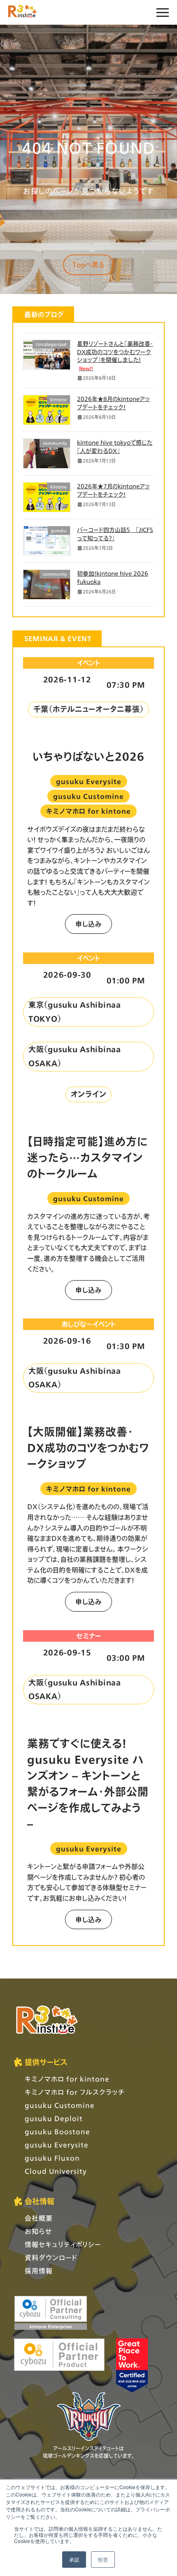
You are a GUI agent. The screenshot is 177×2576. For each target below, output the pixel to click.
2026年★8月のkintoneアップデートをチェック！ (113, 403)
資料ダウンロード (51, 2257)
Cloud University (56, 2171)
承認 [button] (74, 2559)
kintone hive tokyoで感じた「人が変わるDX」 (115, 447)
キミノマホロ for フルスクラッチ (75, 2092)
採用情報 (39, 2271)
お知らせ (38, 2231)
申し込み (88, 924)
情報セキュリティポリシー (63, 2244)
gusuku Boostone (57, 2131)
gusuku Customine (60, 2105)
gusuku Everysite (57, 2145)
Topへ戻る (88, 265)
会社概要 (39, 2218)
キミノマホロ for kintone (67, 2079)
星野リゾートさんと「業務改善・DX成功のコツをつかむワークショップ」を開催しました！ (115, 356)
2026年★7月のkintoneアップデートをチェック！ (113, 490)
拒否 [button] (103, 2559)
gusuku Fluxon (52, 2158)
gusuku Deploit (54, 2118)
